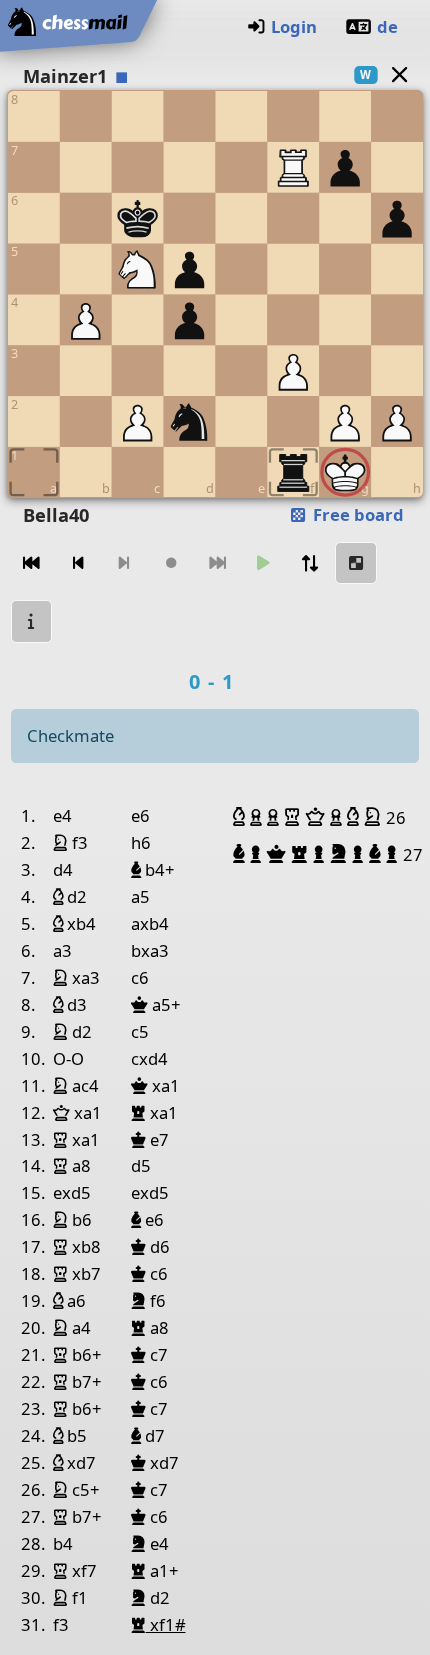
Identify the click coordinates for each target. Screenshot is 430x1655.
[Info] (32, 621)
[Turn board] (310, 563)
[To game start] (32, 563)
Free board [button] (356, 514)
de (387, 26)
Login (294, 26)
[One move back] (78, 563)
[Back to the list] (399, 74)
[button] (241, 817)
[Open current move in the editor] (356, 563)
